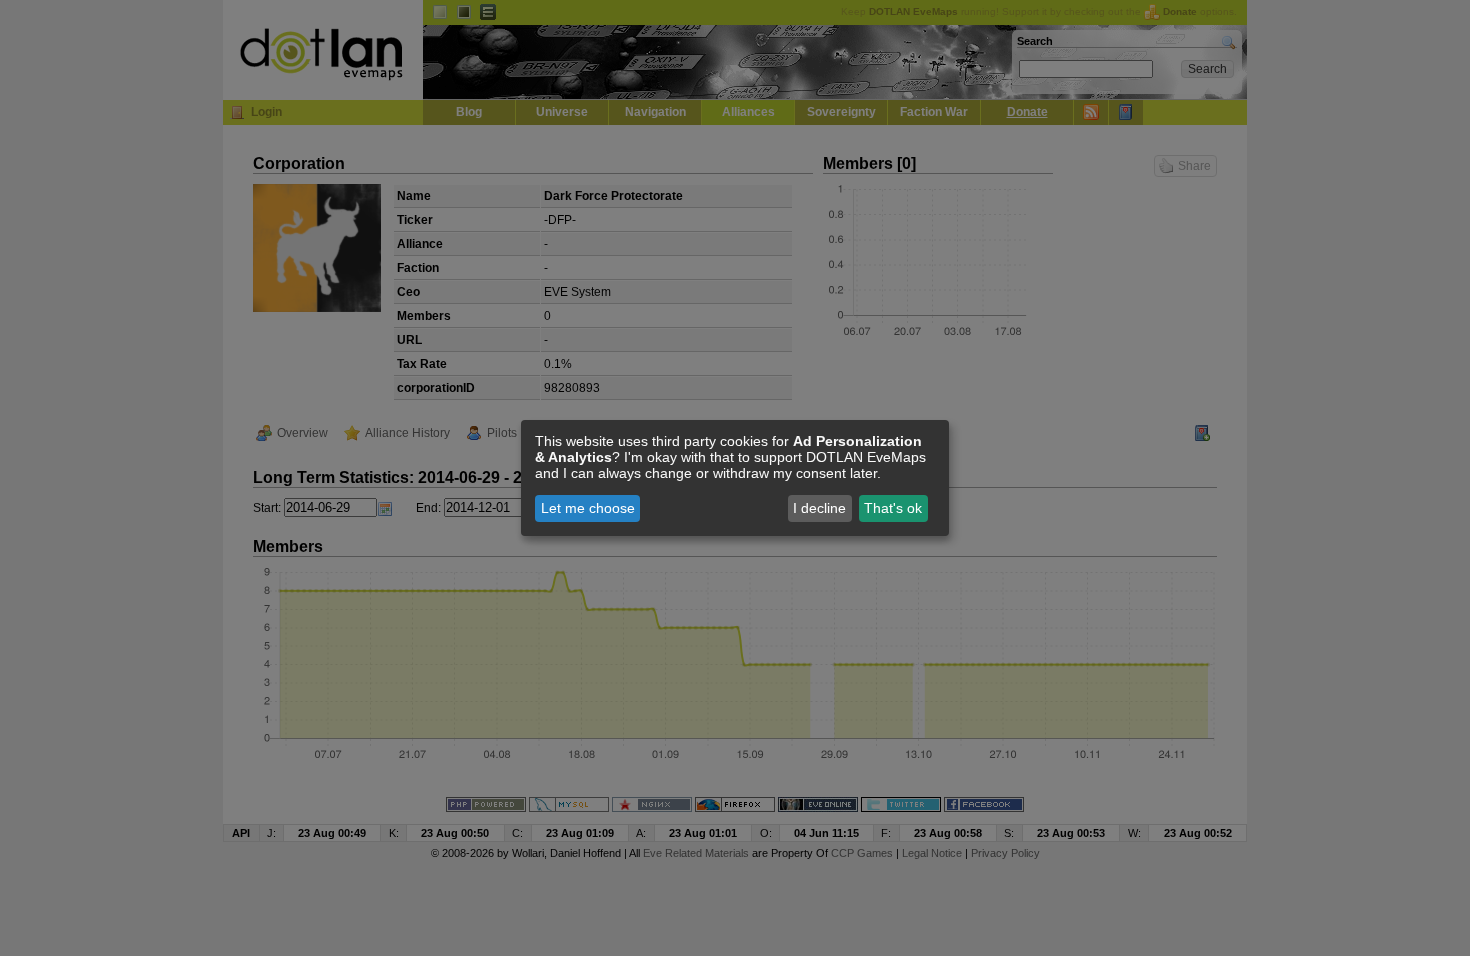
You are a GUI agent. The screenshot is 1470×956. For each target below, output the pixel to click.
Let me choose (588, 508)
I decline (819, 508)
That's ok (893, 508)
